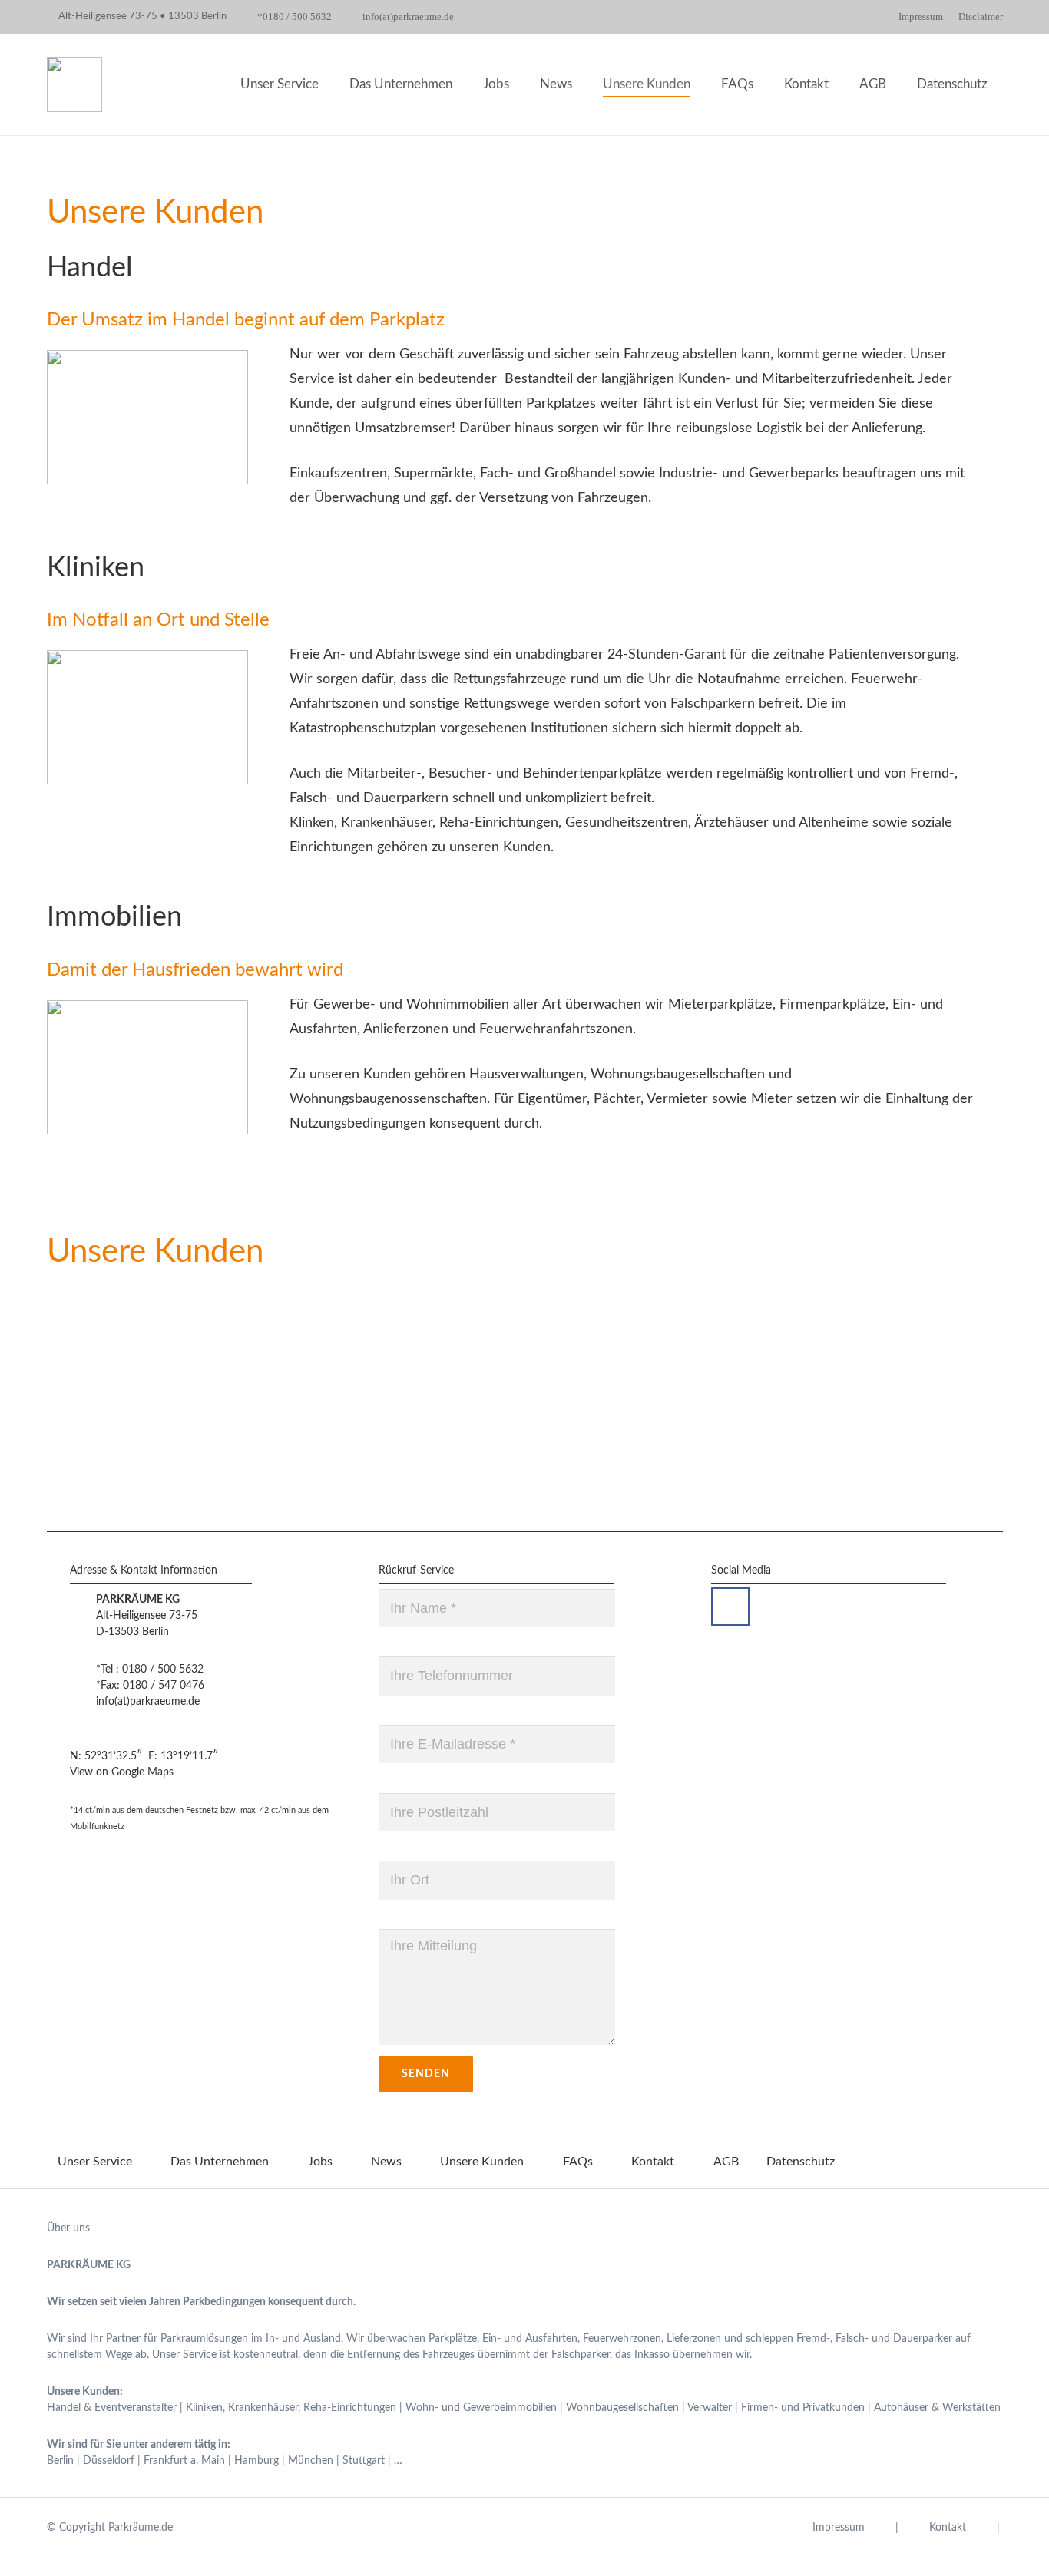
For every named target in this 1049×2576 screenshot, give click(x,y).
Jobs (320, 2162)
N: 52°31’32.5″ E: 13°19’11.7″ (144, 1756)
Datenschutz (801, 2162)
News (386, 2162)
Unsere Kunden (482, 2162)
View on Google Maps (122, 1772)
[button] (898, 84)
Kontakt (653, 2162)
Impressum (921, 17)
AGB (726, 2162)
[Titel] (74, 84)
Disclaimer (981, 17)
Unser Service (95, 2162)
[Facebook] (730, 1607)
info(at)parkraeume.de (148, 1702)
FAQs (578, 2162)
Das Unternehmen (220, 2162)
